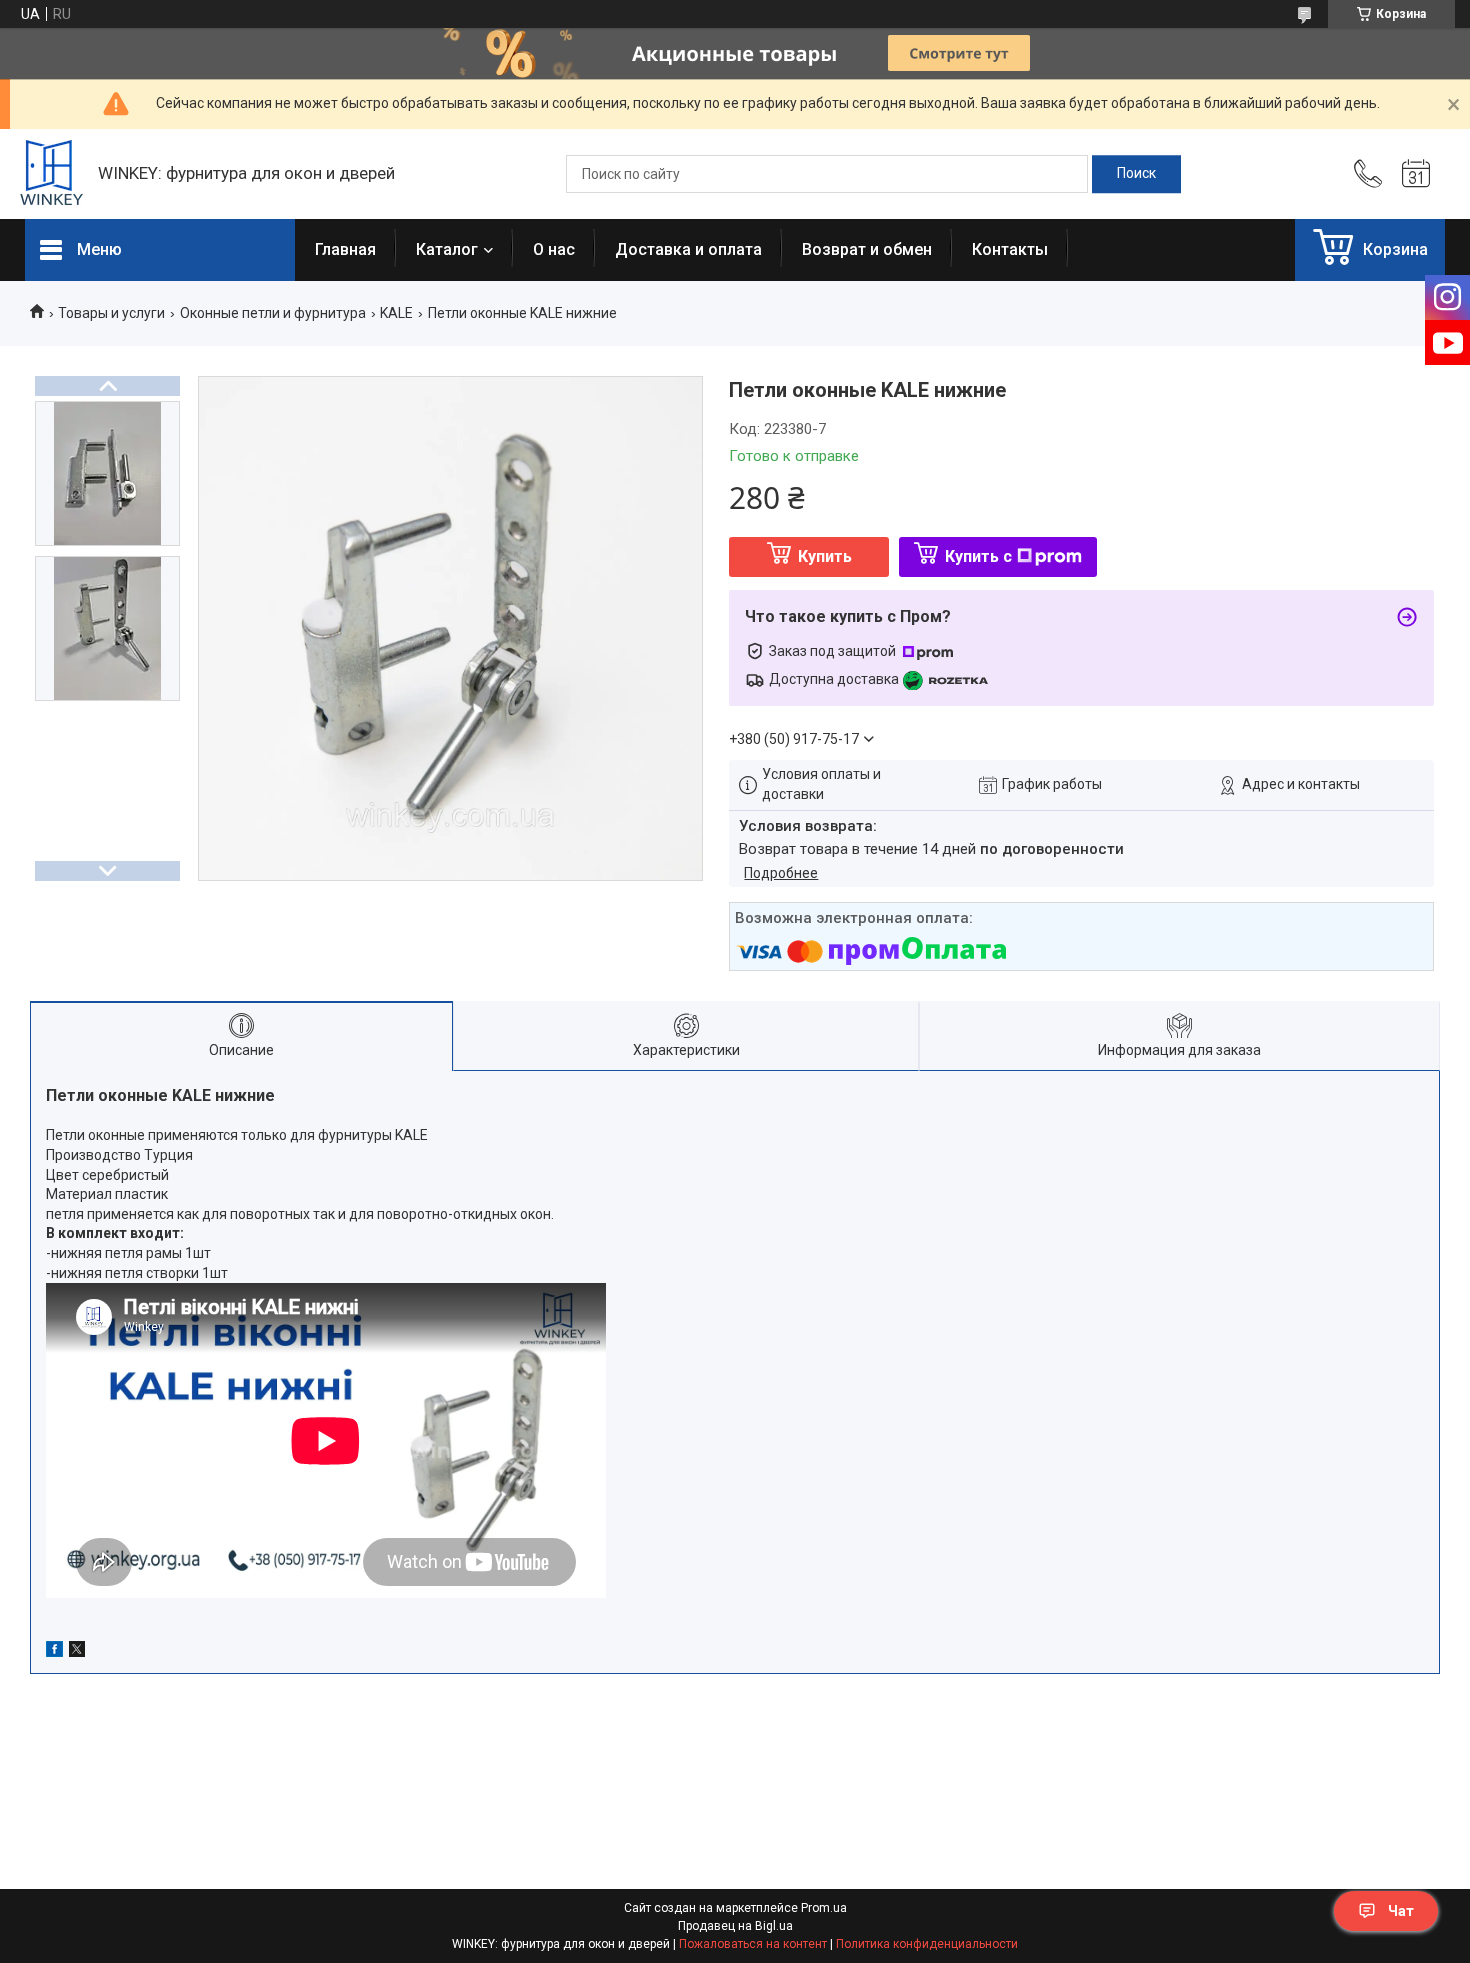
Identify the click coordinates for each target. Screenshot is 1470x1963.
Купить (825, 556)
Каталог (447, 249)
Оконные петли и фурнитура (273, 313)
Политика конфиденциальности (927, 1944)
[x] (77, 1652)
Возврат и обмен (867, 249)
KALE (396, 313)
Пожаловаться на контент (753, 1944)
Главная (345, 249)
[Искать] (1136, 174)
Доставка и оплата (688, 249)
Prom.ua (824, 1908)
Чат (1401, 1911)
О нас (554, 249)
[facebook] (54, 1652)
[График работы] (1416, 174)
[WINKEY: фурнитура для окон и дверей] (51, 174)
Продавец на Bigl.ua (735, 1926)
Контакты (1010, 249)
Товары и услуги (111, 313)
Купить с (978, 556)
